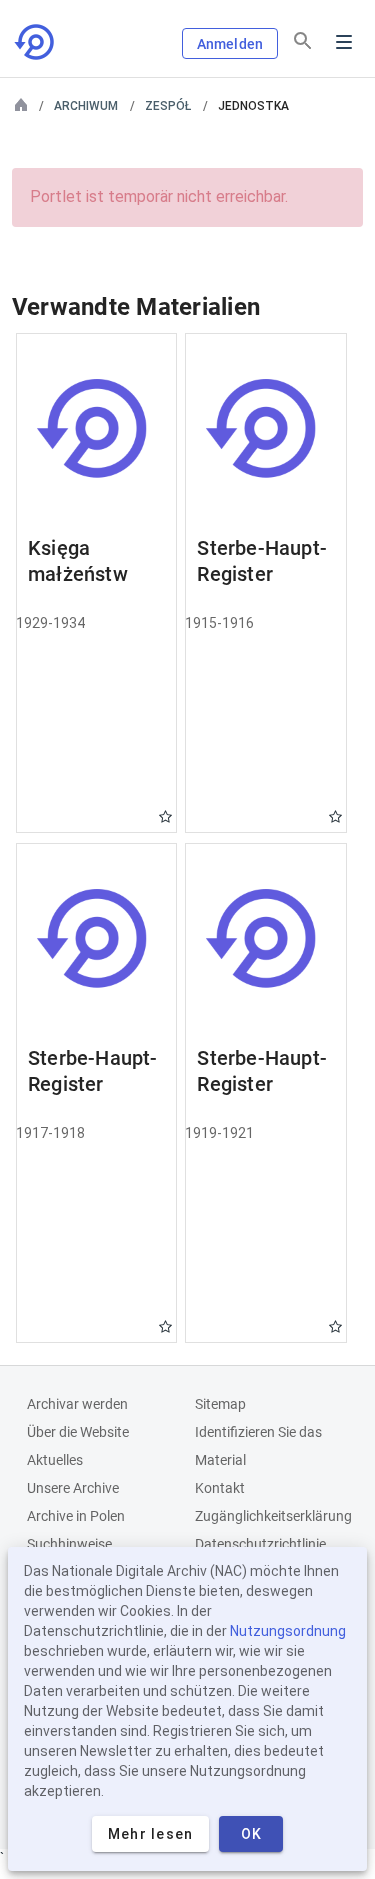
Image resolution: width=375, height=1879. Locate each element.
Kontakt (220, 1488)
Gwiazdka (165, 816)
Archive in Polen (76, 1516)
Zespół (168, 106)
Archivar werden (77, 1404)
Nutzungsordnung (288, 1631)
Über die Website (78, 1432)
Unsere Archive (73, 1488)
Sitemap (220, 1404)
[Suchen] (303, 41)
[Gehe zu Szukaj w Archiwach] (36, 42)
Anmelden (230, 44)
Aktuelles (55, 1460)
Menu (344, 42)
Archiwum (86, 106)
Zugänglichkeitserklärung (273, 1516)
